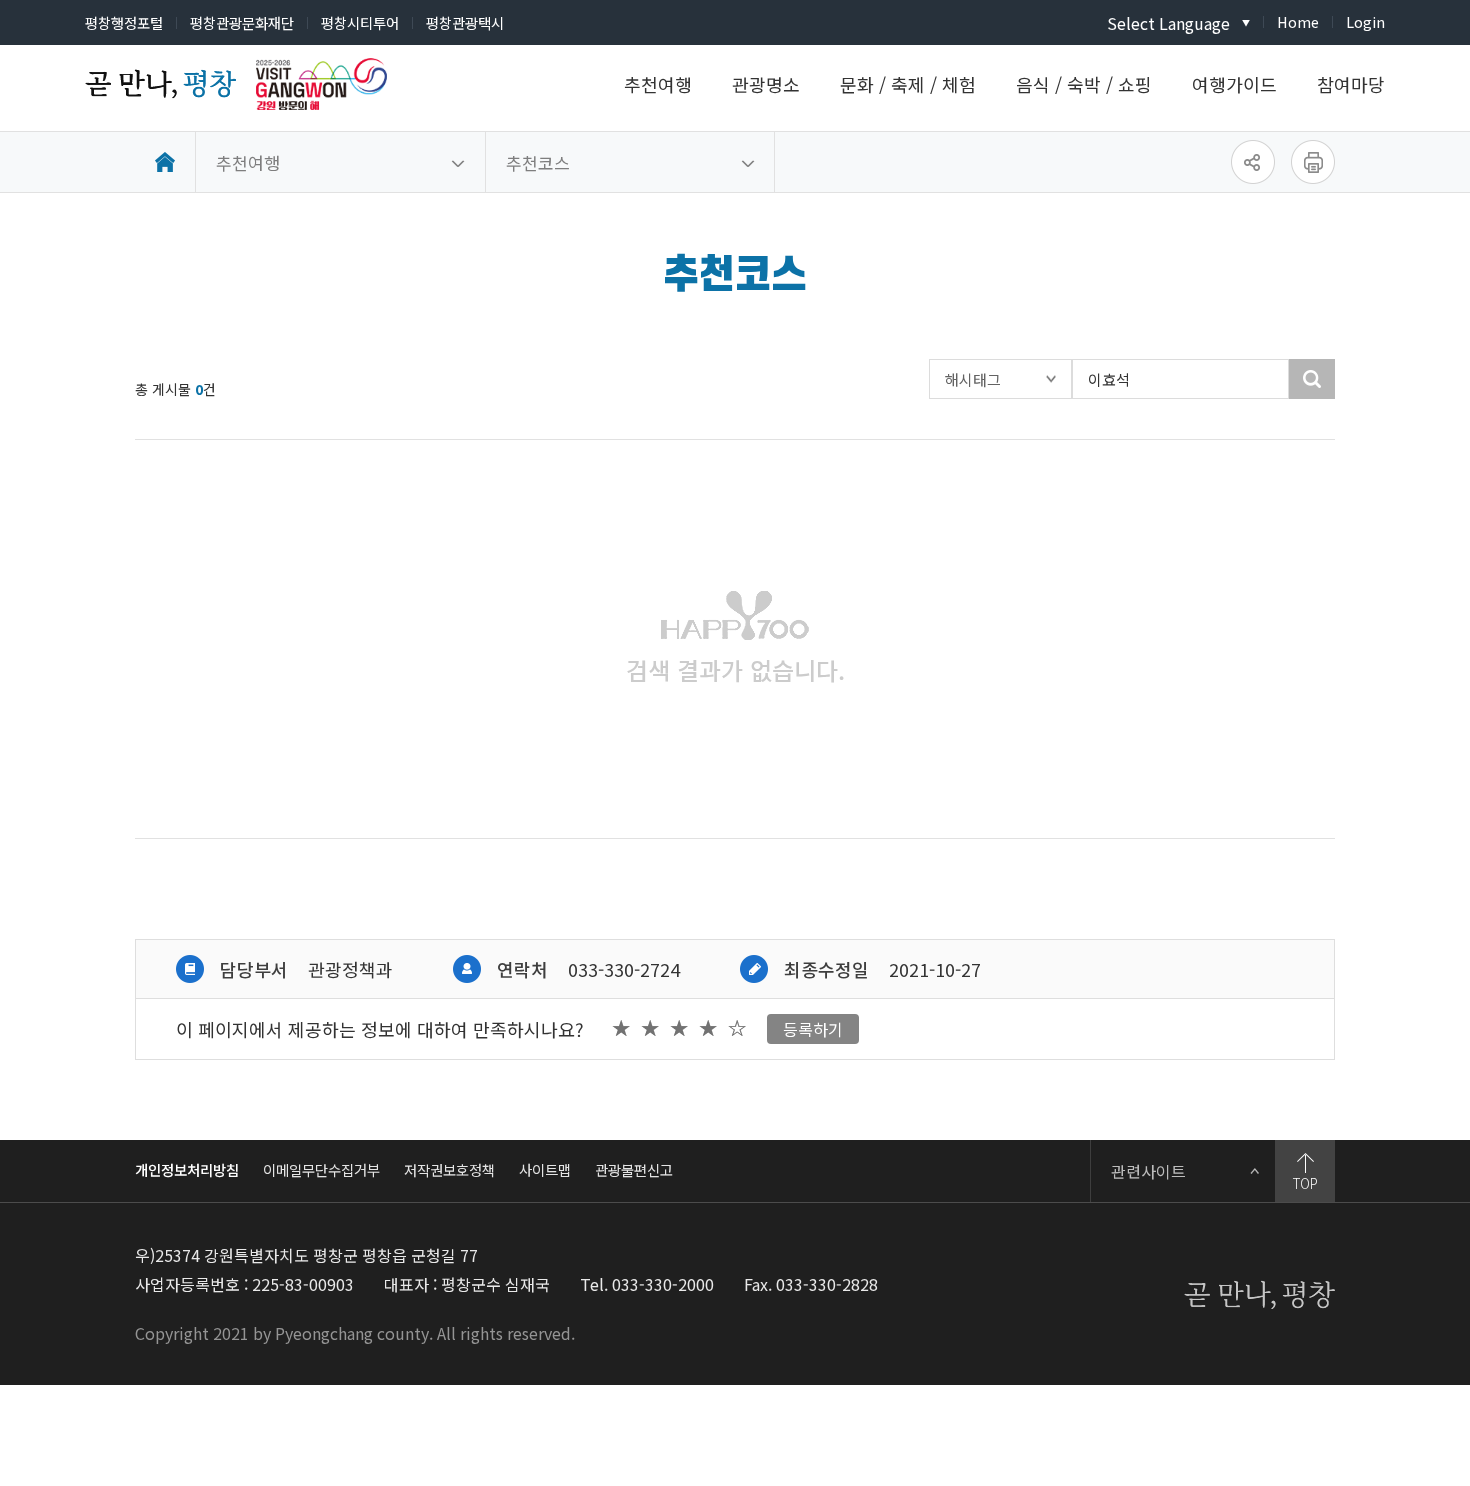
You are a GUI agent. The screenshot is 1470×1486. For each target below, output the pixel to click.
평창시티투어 (360, 22)
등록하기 (813, 1029)
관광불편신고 (634, 1169)
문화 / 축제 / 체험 (908, 84)
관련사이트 (1148, 1171)
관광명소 (766, 84)
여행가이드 (1234, 84)
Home (1298, 21)
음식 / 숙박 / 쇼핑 (1084, 84)
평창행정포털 (124, 22)
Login (1365, 21)
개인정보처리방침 (187, 1169)
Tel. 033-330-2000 (647, 1284)
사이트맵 (545, 1169)
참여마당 (1351, 84)
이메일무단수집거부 (321, 1169)
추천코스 (538, 162)
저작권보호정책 (449, 1169)
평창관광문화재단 (242, 22)
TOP (1305, 1183)
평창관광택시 (465, 22)
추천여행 (658, 84)
